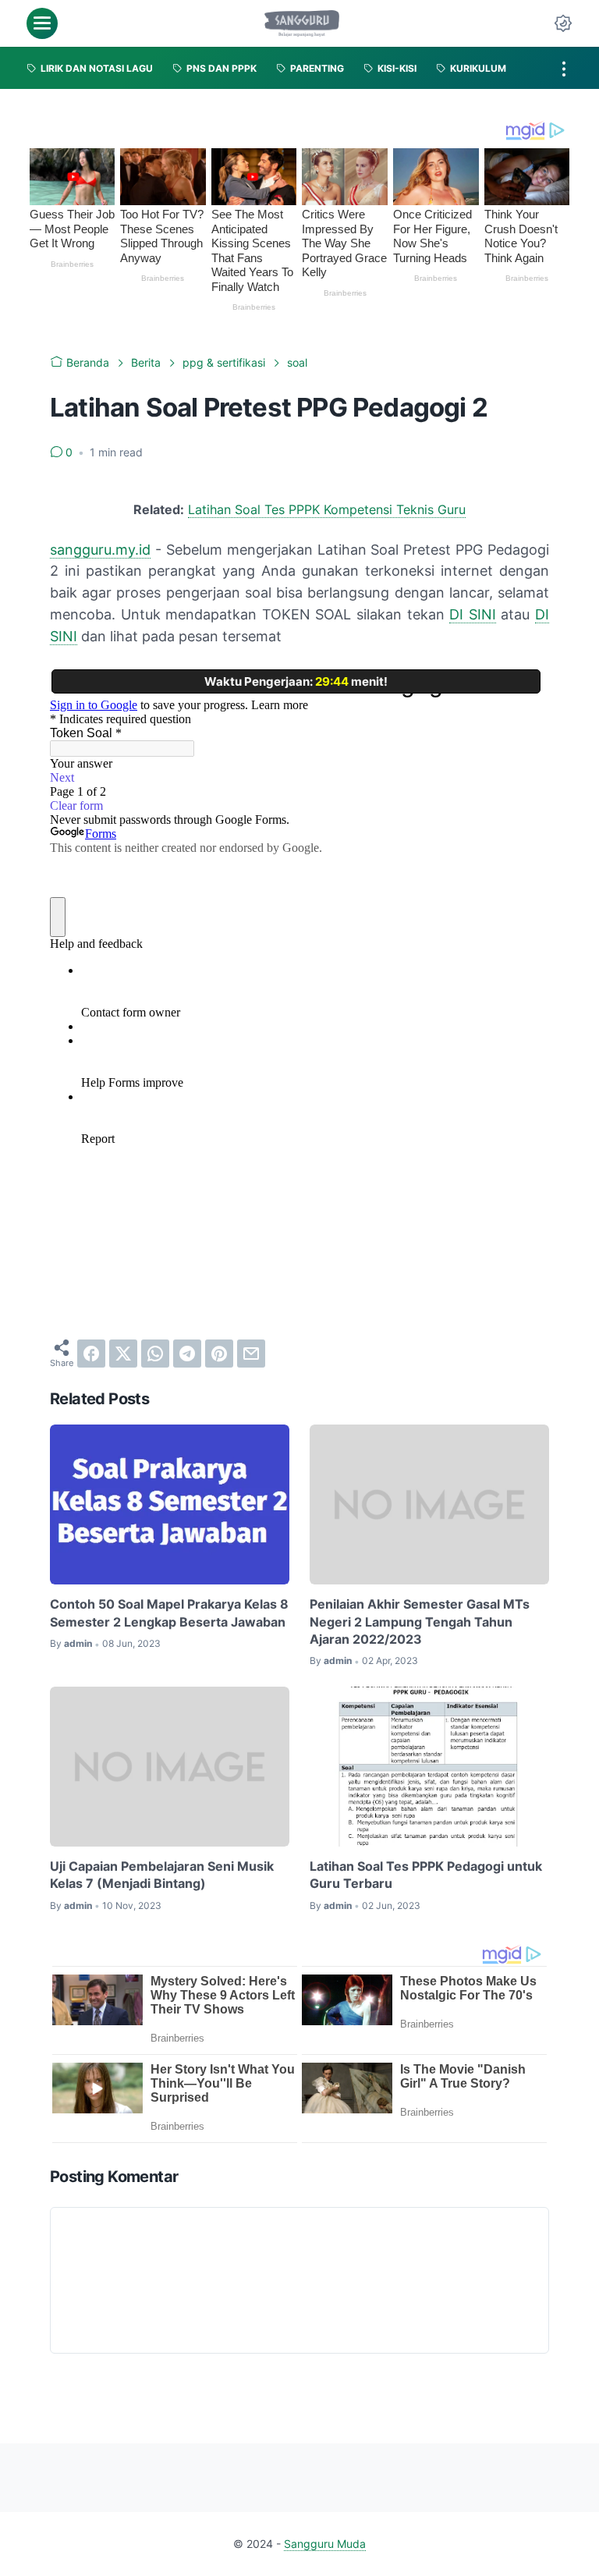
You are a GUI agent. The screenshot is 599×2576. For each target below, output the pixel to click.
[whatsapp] (155, 1354)
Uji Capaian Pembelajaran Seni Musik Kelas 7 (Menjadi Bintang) (162, 1875)
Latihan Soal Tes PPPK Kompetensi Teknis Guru (327, 509)
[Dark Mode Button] (563, 23)
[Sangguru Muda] (302, 23)
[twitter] (123, 1354)
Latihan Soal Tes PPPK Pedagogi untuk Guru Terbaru (426, 1875)
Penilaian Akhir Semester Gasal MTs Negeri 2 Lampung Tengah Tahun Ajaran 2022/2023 (420, 1622)
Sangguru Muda (325, 2544)
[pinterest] (219, 1354)
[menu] (42, 23)
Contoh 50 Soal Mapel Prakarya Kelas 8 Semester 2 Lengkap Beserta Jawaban (169, 1613)
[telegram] (187, 1354)
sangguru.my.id (100, 550)
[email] (251, 1354)
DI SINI (473, 614)
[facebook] (91, 1354)
